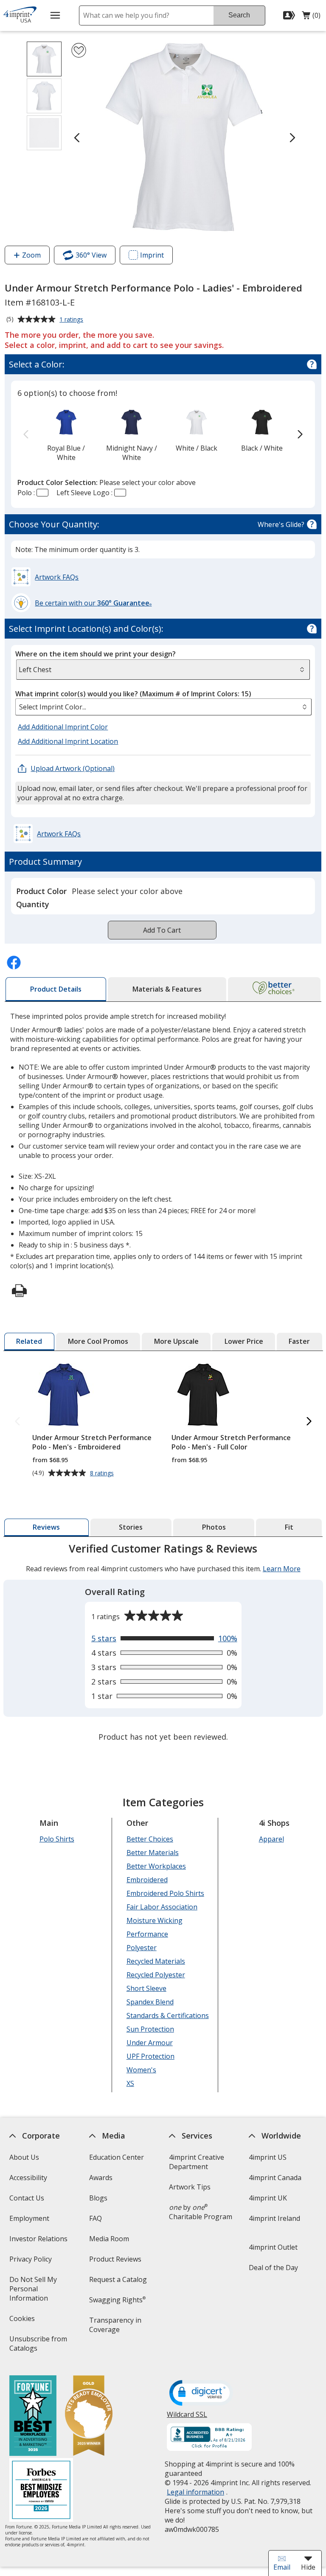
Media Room (109, 2239)
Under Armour (149, 2043)
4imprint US (268, 2157)
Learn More (282, 1569)
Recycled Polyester (155, 1975)
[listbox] (163, 707)
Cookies (23, 2321)
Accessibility (28, 2178)
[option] (66, 435)
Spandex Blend (150, 2002)
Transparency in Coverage (117, 2328)
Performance (147, 1934)
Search (239, 15)
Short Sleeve (146, 1988)
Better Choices (149, 1839)
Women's (141, 2070)
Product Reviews (115, 2259)
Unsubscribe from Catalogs (38, 2346)
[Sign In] (290, 15)
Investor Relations (39, 2241)
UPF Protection (150, 2056)
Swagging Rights (117, 2300)
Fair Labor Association (162, 1907)
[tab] (56, 989)
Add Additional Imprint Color (64, 727)
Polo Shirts (56, 1839)
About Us (24, 2157)
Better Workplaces (156, 1866)
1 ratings (72, 320)
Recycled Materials (155, 1961)
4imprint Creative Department (197, 2162)
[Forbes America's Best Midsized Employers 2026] (41, 2491)
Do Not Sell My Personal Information (40, 2291)
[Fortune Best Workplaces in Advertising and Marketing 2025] (32, 2417)
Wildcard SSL (187, 2418)
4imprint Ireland (274, 2218)
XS (130, 2083)
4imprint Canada (275, 2178)
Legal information (195, 2492)
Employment (29, 2218)
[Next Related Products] (309, 1422)
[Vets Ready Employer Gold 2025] (88, 2417)
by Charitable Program (201, 2212)
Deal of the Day (273, 2268)
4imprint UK (268, 2198)
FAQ (96, 2218)
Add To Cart (162, 930)
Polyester (141, 1948)
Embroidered (147, 1880)
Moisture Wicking (154, 1920)
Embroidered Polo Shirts (165, 1893)
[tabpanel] (163, 1644)
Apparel (271, 1839)
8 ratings (103, 1473)
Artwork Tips (190, 2187)
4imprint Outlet (273, 2247)
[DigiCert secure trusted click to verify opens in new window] (201, 2394)
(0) (311, 17)
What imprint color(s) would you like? (133, 694)
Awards (101, 2178)
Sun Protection (150, 2029)
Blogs (98, 2198)
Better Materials (152, 1853)
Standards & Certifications (167, 2015)
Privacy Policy (31, 2262)
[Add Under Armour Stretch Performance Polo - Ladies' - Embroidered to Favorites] (79, 50)
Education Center (117, 2157)
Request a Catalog (118, 2279)
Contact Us (26, 2198)
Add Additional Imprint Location (68, 741)
